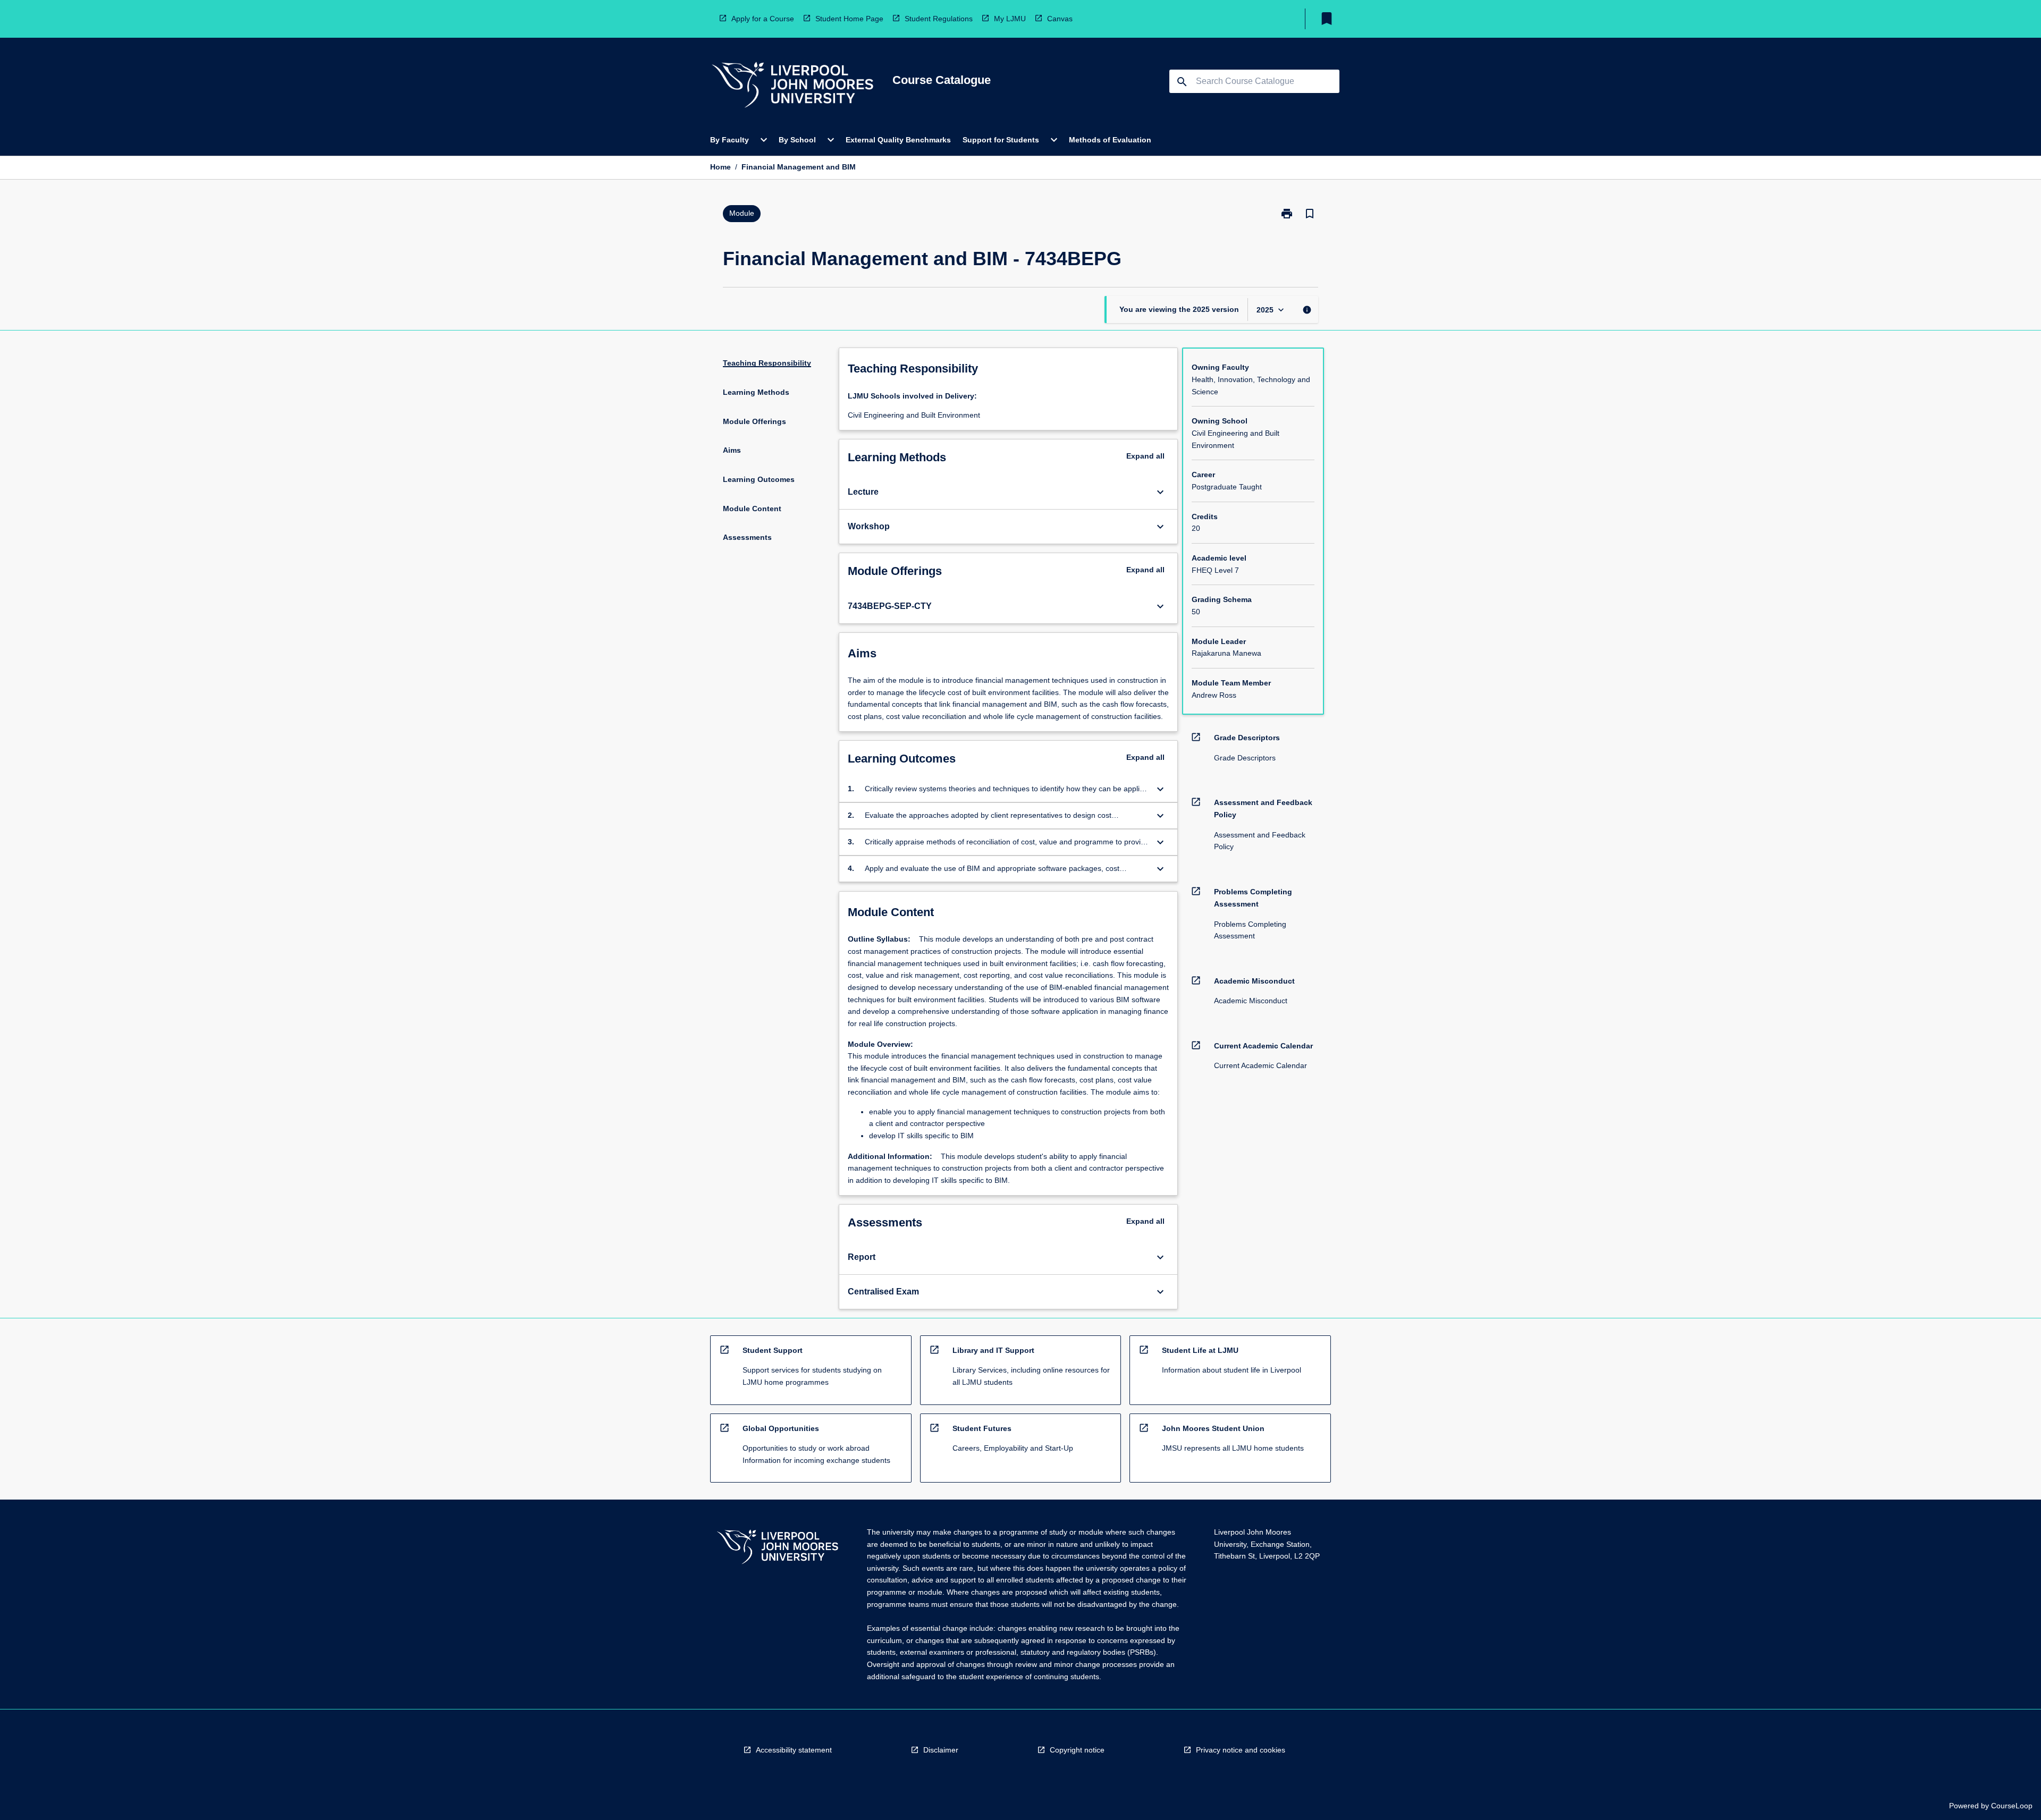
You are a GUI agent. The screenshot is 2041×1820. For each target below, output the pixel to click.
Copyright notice (1077, 1750)
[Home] (792, 86)
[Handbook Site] (778, 1548)
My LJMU (1010, 19)
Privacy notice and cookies (1241, 1750)
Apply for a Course (763, 19)
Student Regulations (939, 19)
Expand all (1145, 456)
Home (720, 167)
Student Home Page (849, 19)
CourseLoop (2012, 1806)
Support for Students (1001, 140)
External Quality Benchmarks (898, 140)
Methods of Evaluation (1110, 140)
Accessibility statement (794, 1750)
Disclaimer (941, 1750)
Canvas (1060, 19)
